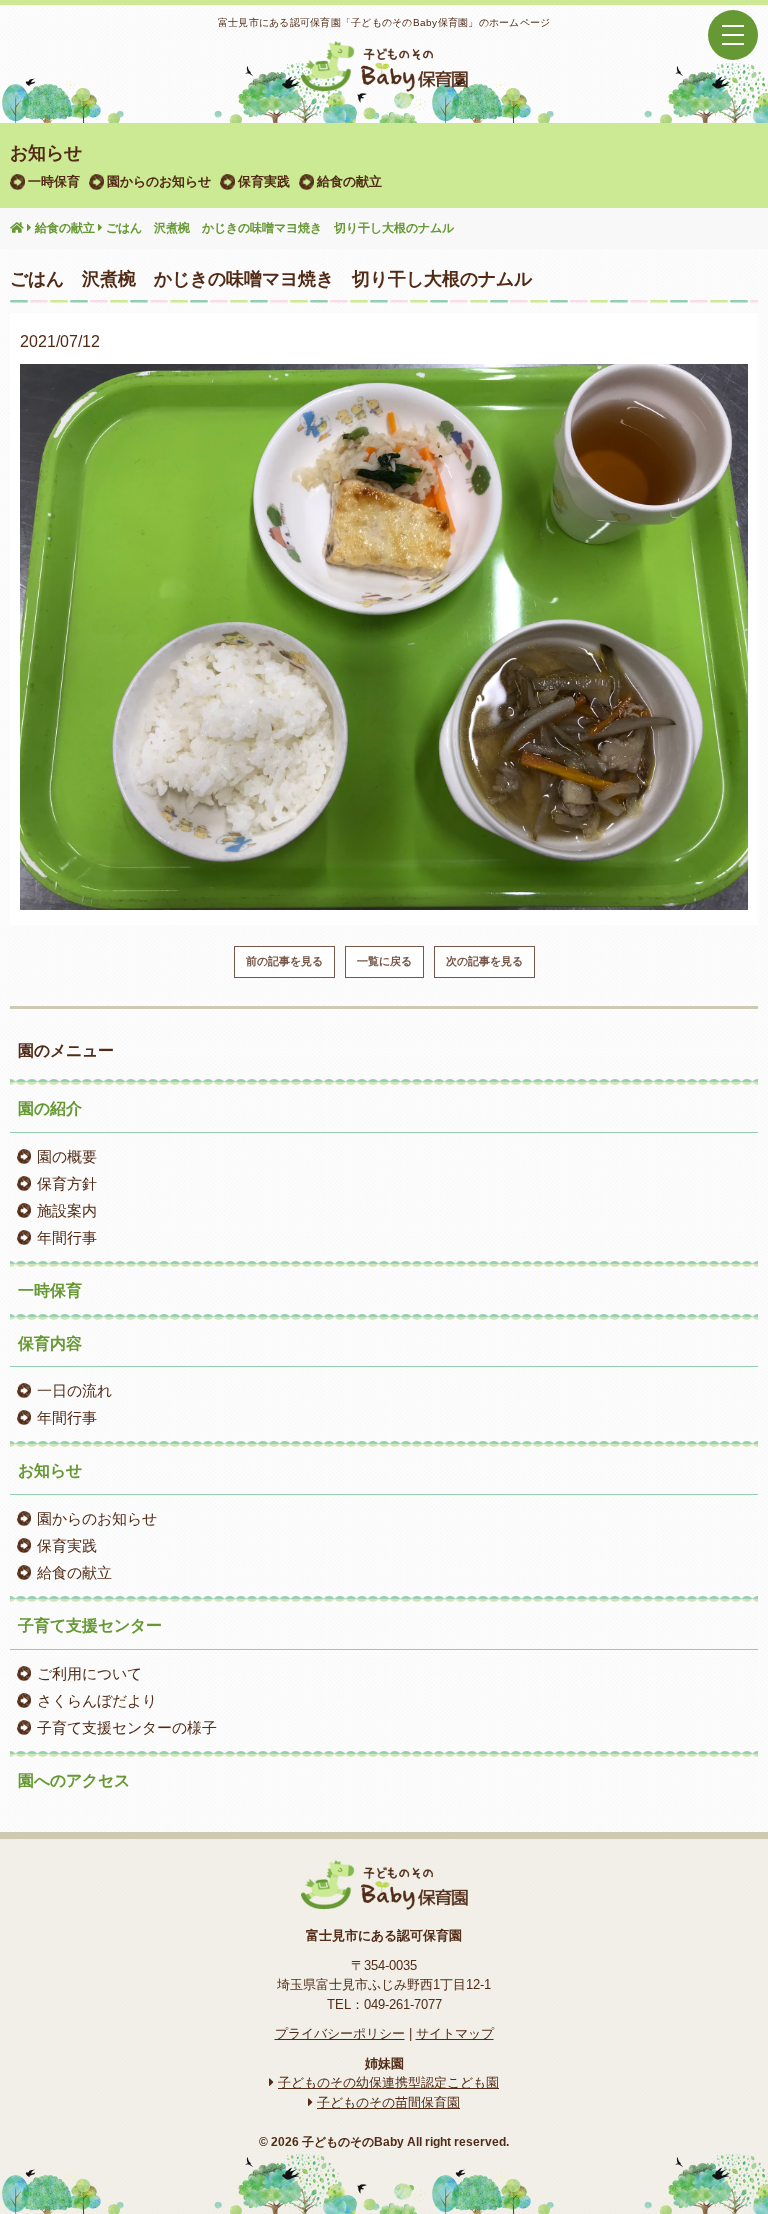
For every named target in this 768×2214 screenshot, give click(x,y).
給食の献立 (349, 181)
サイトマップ (455, 2033)
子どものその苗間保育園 (388, 2102)
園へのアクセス (74, 1780)
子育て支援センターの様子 (127, 1727)
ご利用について (89, 1673)
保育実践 (264, 181)
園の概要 (67, 1156)
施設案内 (67, 1210)
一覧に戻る (384, 961)
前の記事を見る (284, 961)
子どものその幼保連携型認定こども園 (388, 2082)
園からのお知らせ (159, 181)
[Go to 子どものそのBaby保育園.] (17, 229)
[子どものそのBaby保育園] (384, 79)
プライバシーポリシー (340, 2033)
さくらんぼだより (97, 1700)
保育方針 (67, 1183)
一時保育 (54, 181)
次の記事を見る (484, 961)
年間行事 (67, 1237)
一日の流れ (74, 1390)
